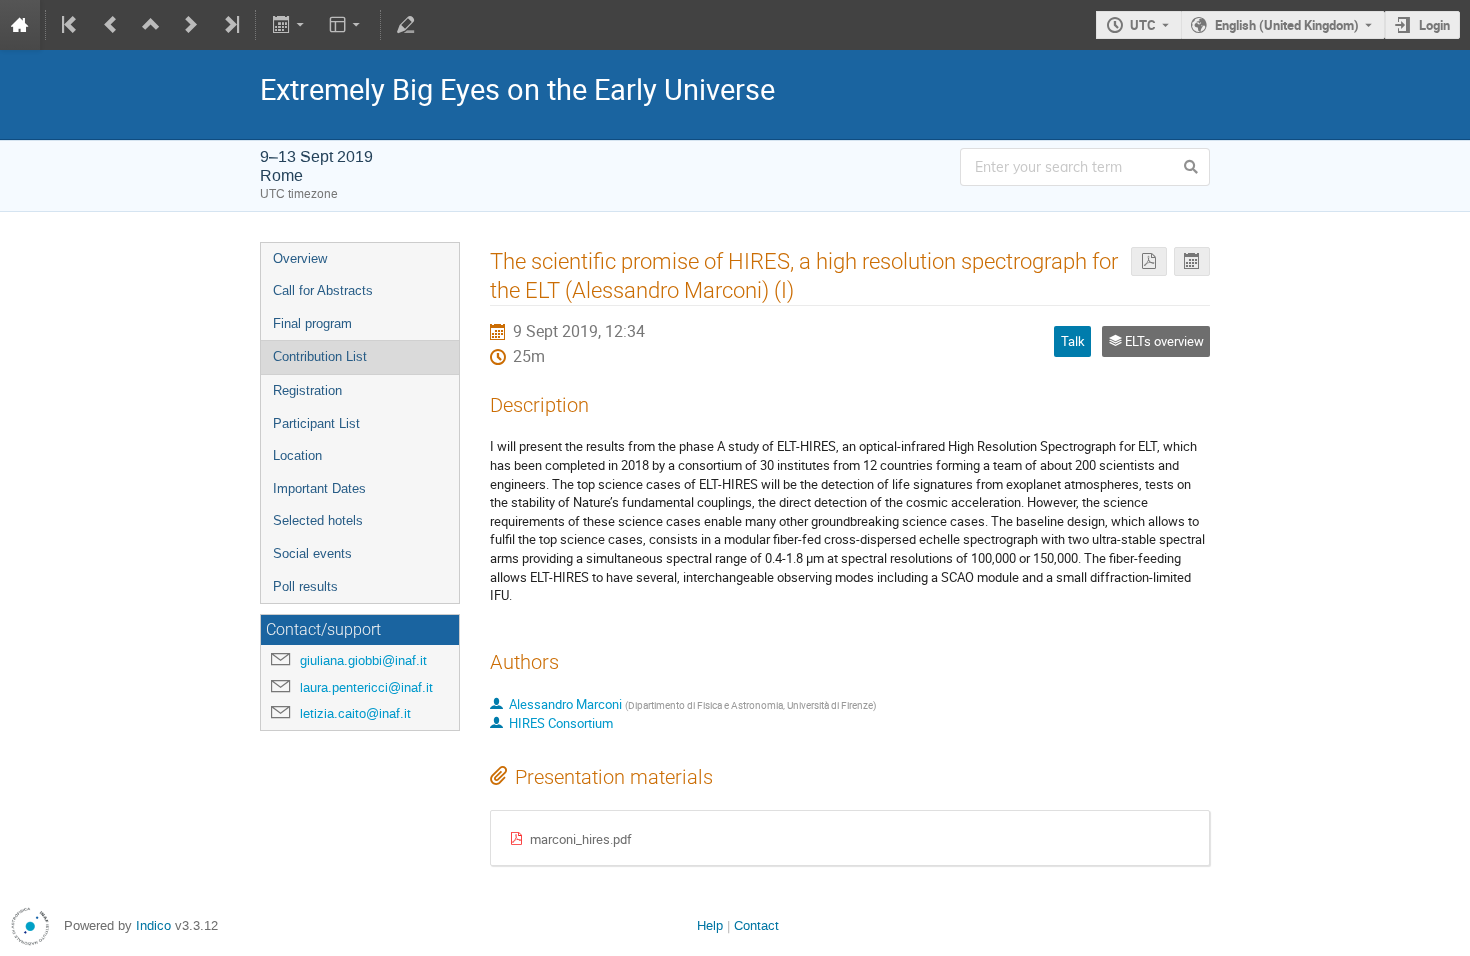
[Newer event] (191, 25)
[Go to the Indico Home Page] (20, 25)
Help (710, 925)
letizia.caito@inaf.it (355, 713)
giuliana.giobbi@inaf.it (363, 660)
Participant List (316, 423)
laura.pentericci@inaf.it (366, 687)
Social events (312, 553)
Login (1434, 25)
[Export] (289, 25)
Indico (153, 925)
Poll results (305, 586)
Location (297, 455)
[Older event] (111, 25)
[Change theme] (346, 25)
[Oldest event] (71, 25)
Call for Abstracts (323, 290)
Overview (300, 258)
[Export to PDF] (1149, 261)
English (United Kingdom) (1287, 25)
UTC (1143, 25)
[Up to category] (151, 25)
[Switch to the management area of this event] (406, 25)
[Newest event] (230, 25)
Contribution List (320, 356)
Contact (756, 925)
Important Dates (319, 488)
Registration (307, 390)
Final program (312, 323)
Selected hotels (318, 520)
